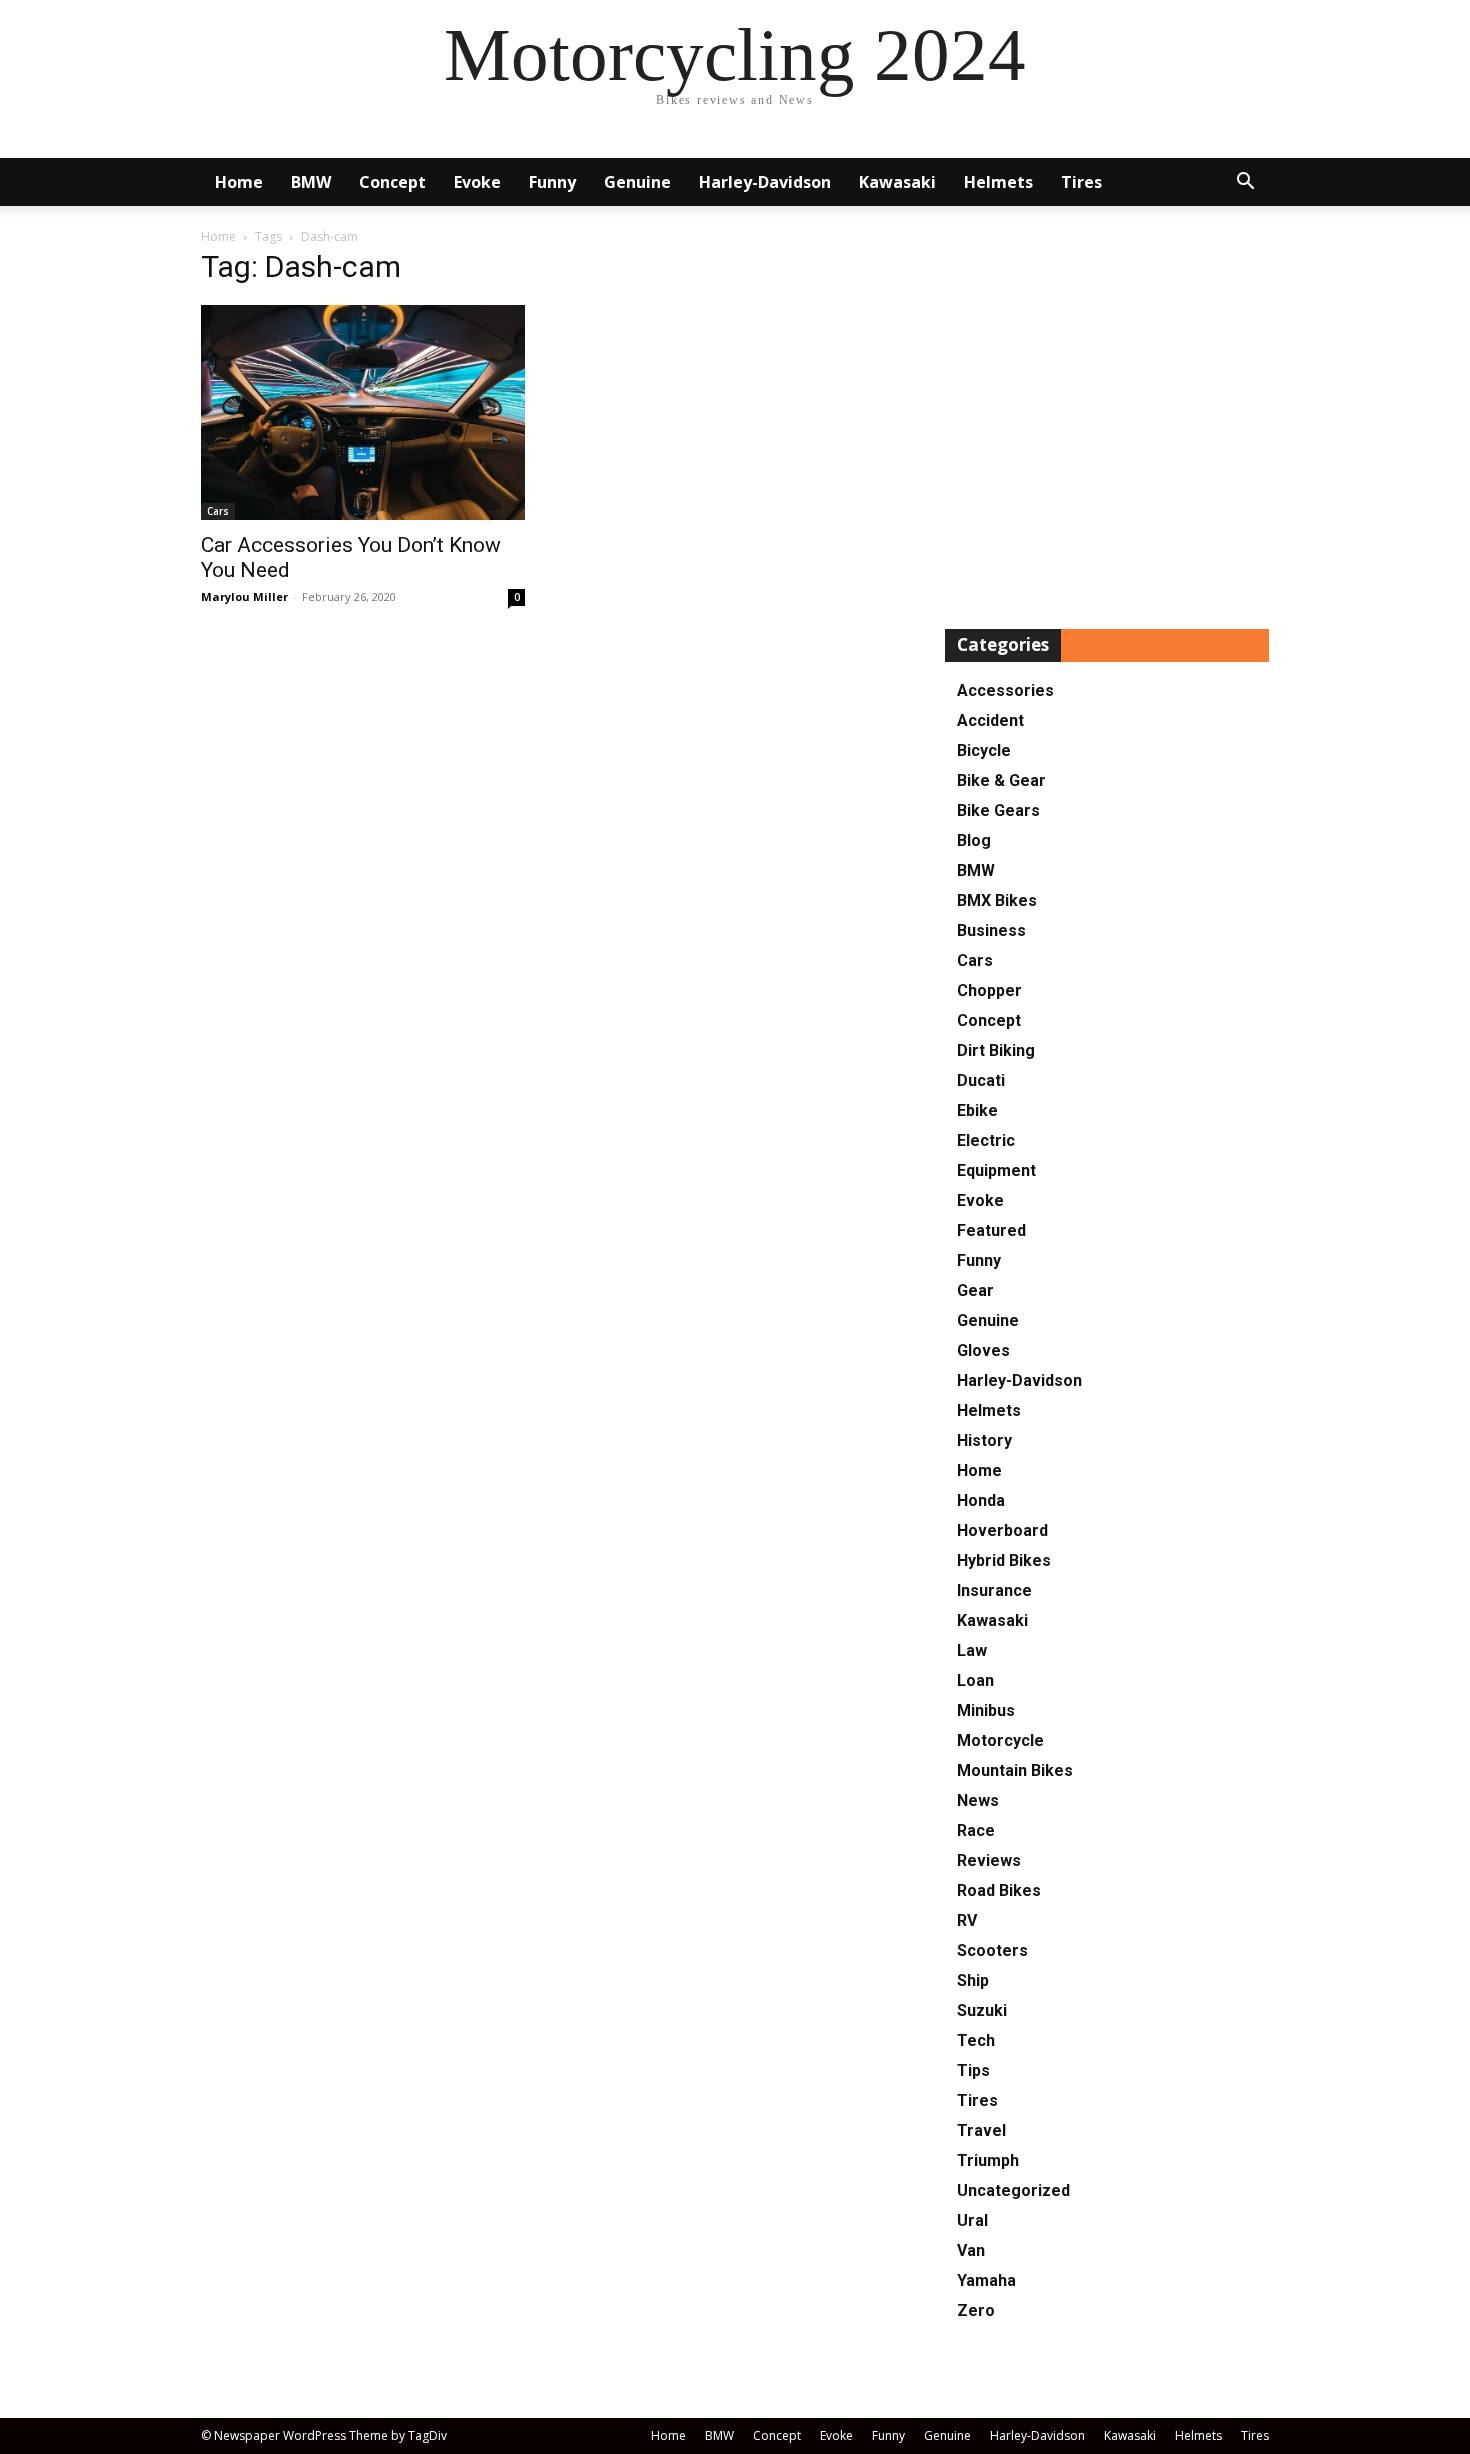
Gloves (983, 1350)
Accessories (1005, 690)
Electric (986, 1140)
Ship (973, 1980)
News (978, 1800)
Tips (973, 2070)
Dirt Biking (996, 1050)
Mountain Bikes (1015, 1770)
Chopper (989, 990)
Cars (218, 511)
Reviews (989, 1860)
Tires (1081, 182)
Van (971, 2250)
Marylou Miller (244, 596)
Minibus (986, 1710)
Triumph (988, 2160)
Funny (552, 182)
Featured (991, 1230)
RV (967, 1920)
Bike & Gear (1001, 780)
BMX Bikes (997, 900)
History (984, 1440)
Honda (981, 1500)
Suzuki (982, 2010)
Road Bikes (999, 1890)
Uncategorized (1013, 2190)
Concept (392, 182)
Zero (976, 2310)
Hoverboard (1002, 1530)
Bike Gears (998, 810)
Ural (972, 2220)
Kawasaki (897, 182)
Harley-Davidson (765, 182)
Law (972, 1650)
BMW (311, 182)
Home (239, 182)
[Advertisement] (1107, 424)
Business (991, 930)
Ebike (977, 1110)
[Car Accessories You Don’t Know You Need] (363, 412)
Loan (975, 1680)
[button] (1245, 183)
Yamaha (986, 2280)
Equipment (996, 1170)
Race (976, 1830)
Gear (975, 1290)
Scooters (992, 1950)
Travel (981, 2130)
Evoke (477, 182)
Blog (974, 840)
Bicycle (984, 750)
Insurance (994, 1590)
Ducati (981, 1080)
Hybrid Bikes (1004, 1560)
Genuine (637, 182)
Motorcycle (1000, 1740)
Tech (976, 2040)
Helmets (998, 182)
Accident (990, 720)
